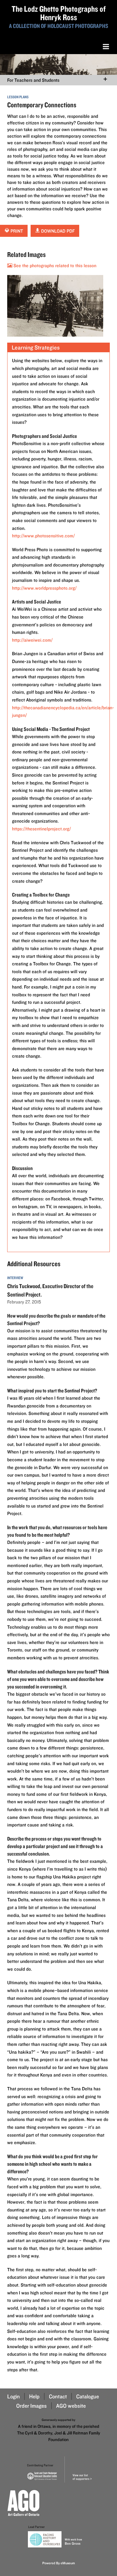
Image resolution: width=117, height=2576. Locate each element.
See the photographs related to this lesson (54, 266)
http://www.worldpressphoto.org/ (44, 588)
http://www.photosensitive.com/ (43, 536)
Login (13, 2396)
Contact (58, 2396)
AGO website (71, 2406)
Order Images (31, 2406)
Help (34, 2396)
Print (16, 231)
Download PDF (57, 231)
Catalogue (88, 2396)
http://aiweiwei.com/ (32, 640)
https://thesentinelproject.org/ (41, 829)
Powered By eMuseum (59, 2563)
